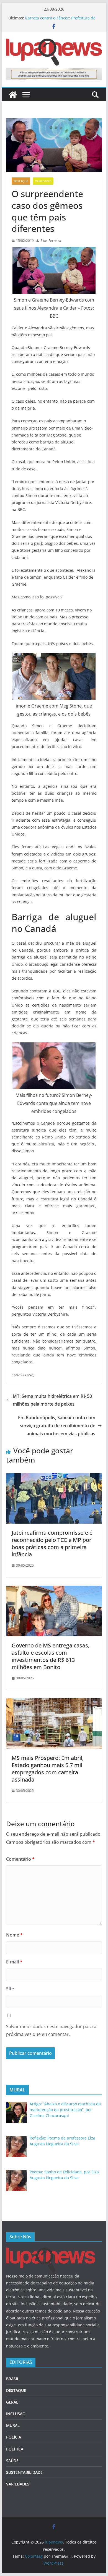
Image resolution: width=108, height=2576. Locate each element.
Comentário (20, 1859)
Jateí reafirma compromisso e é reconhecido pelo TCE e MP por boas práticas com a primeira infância (52, 1543)
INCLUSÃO (16, 2414)
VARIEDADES (43, 181)
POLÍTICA (15, 2449)
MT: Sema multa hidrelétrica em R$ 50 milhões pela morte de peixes (52, 1400)
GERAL (12, 2402)
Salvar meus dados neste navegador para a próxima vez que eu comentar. (51, 2031)
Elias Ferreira (51, 241)
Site (10, 1989)
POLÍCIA (14, 2437)
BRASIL (13, 2379)
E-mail (14, 1962)
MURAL (13, 2425)
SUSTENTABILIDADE (24, 2472)
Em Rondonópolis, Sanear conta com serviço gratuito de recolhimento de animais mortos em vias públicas (57, 1426)
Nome (14, 1935)
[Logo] (51, 2251)
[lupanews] (13, 95)
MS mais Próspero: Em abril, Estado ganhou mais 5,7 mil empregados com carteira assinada (48, 1769)
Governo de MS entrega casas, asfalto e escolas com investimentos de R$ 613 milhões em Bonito (51, 1656)
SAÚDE (12, 2461)
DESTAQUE (21, 181)
